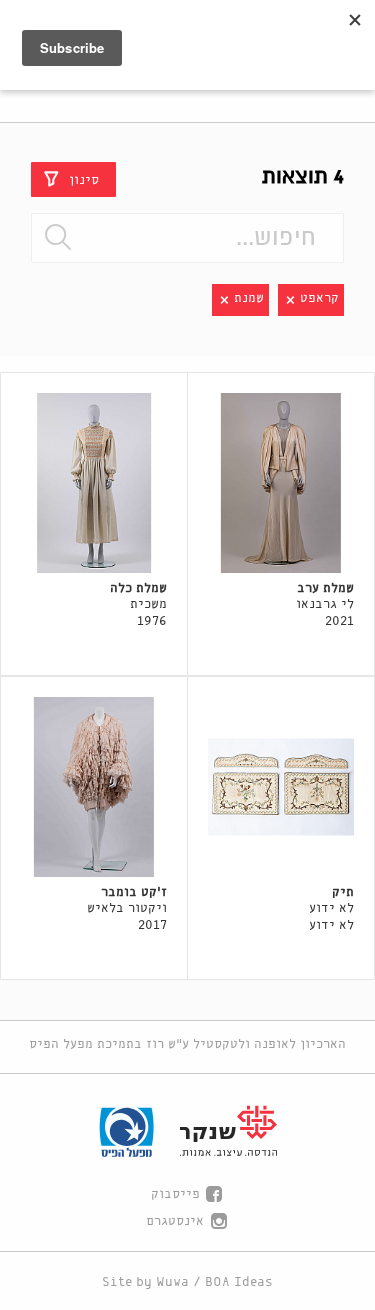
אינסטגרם (175, 1221)
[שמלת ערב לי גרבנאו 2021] (281, 483)
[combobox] (187, 238)
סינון (84, 179)
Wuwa (172, 1282)
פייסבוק (175, 1194)
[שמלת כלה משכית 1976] (94, 483)
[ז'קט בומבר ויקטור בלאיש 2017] (94, 787)
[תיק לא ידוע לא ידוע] (281, 787)
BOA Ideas (239, 1282)
